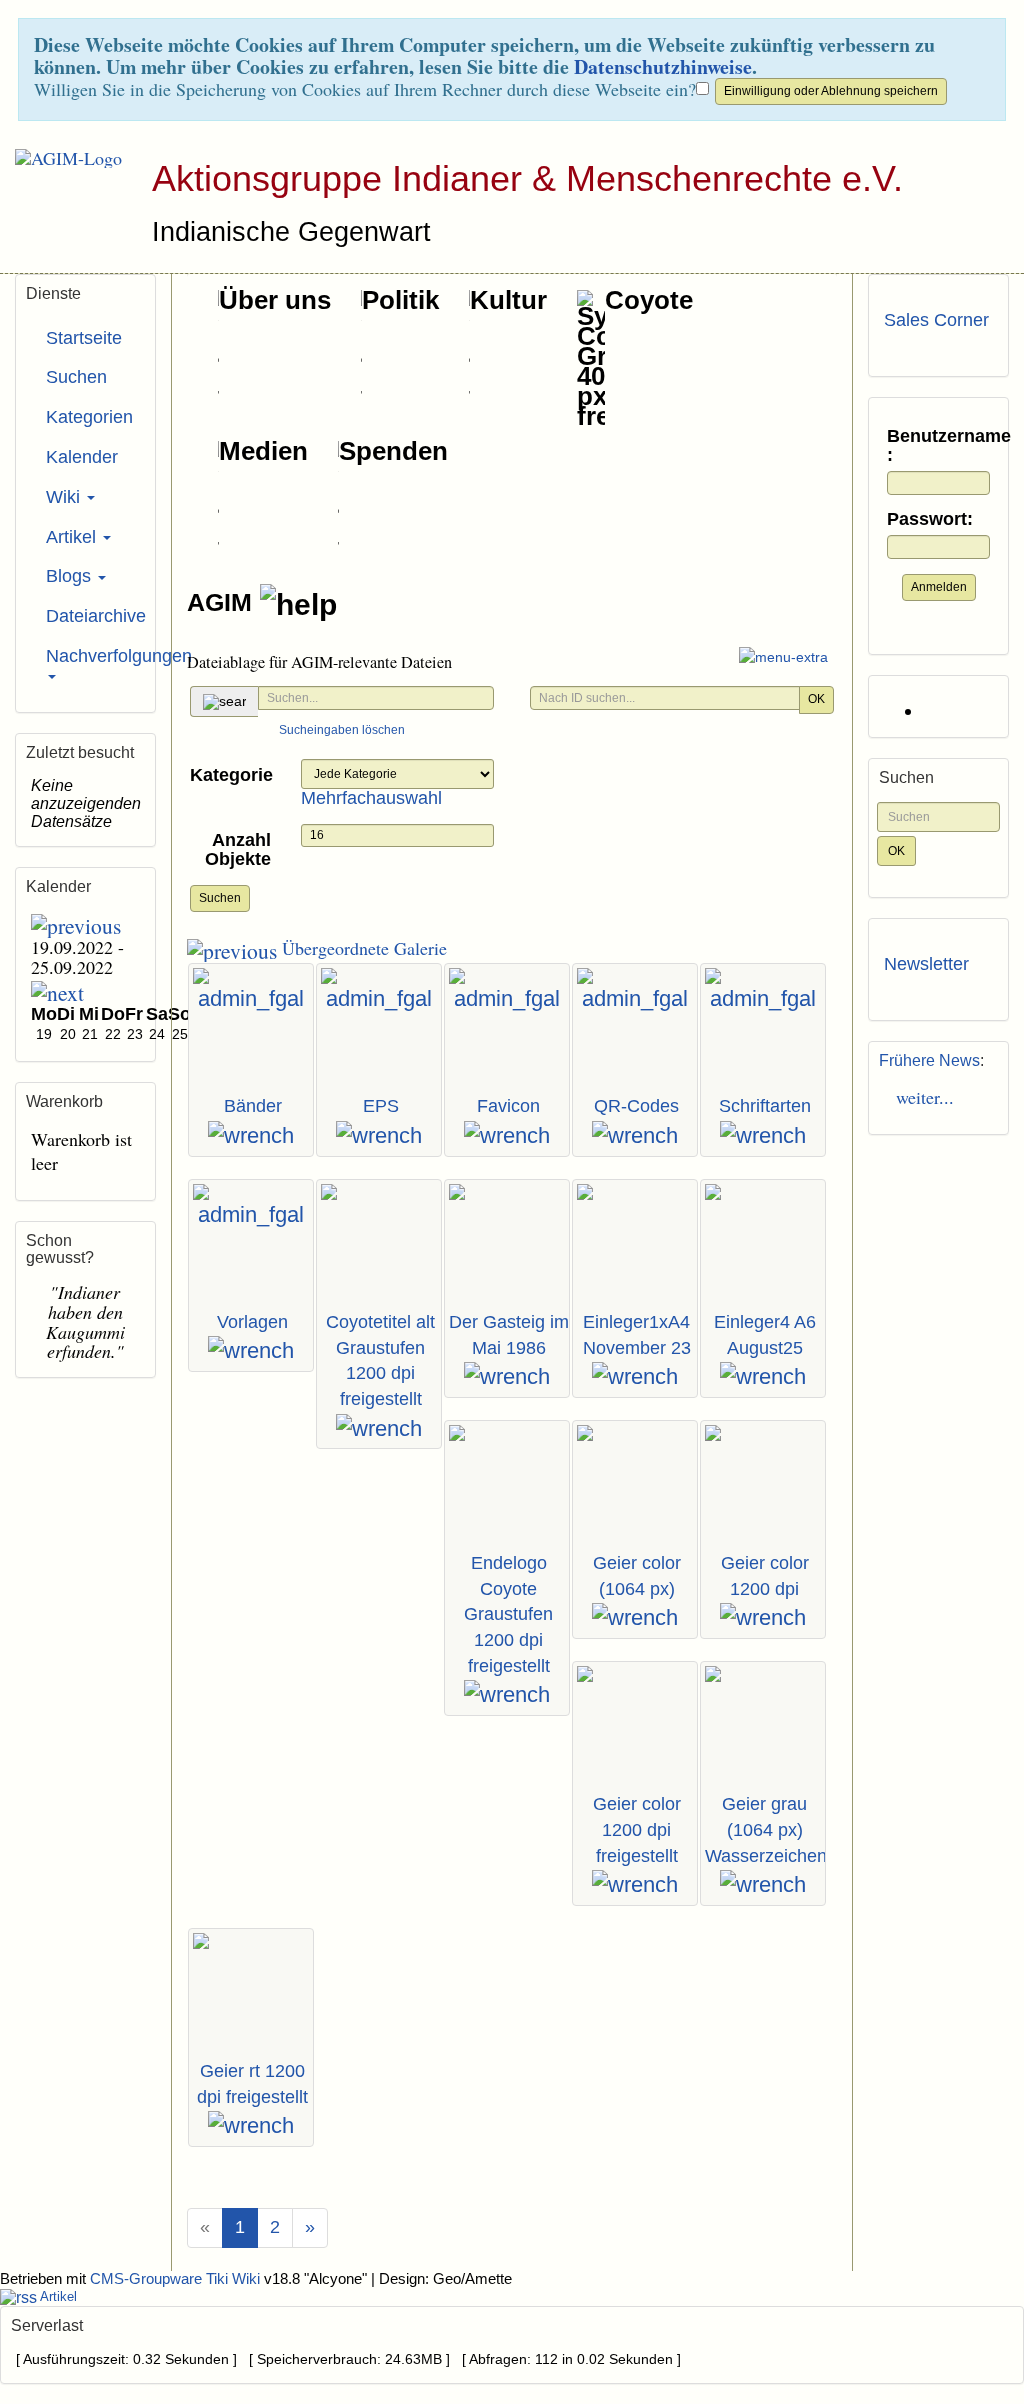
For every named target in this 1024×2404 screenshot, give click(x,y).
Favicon (508, 1106)
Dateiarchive (93, 616)
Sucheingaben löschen (342, 730)
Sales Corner (936, 320)
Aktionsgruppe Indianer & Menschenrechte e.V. (527, 178)
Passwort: (930, 519)
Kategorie (231, 775)
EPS (381, 1106)
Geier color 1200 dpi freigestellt (637, 1829)
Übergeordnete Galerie (362, 948)
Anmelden (939, 587)
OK (816, 699)
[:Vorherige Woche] (76, 924)
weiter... (919, 1097)
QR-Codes (636, 1106)
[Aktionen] (251, 1136)
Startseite (84, 338)
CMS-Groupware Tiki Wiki (177, 2279)
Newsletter (926, 964)
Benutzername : (938, 446)
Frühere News (929, 1060)
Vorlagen (252, 1322)
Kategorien (89, 417)
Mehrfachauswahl (371, 798)
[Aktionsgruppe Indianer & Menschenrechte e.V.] (61, 158)
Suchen (220, 898)
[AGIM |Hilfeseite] (298, 604)
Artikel (73, 537)
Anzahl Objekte (238, 850)
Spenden (393, 451)
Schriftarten (765, 1106)
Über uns (275, 300)
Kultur (508, 300)
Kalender (82, 457)
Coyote (649, 300)
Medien (263, 451)
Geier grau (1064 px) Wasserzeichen (766, 1829)
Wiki (65, 497)
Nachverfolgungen (93, 656)
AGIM (223, 602)
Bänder (253, 1106)
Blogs (71, 576)
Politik (400, 300)
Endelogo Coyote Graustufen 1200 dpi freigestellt (508, 1614)
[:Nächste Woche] (57, 991)
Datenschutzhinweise (663, 66)
